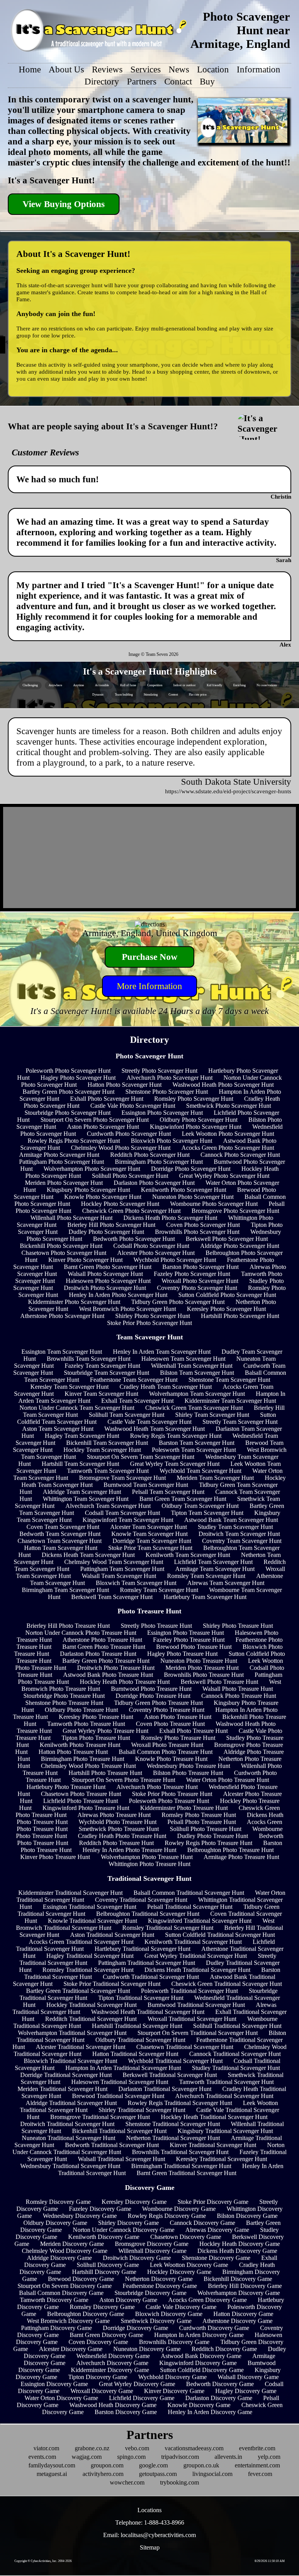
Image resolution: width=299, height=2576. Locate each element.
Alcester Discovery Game (71, 2349)
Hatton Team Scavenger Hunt (61, 1548)
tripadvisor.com (180, 2457)
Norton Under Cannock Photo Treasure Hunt (81, 1633)
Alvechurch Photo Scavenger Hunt (170, 1078)
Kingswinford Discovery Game (198, 2363)
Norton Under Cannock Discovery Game (124, 2230)
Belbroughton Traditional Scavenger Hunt (148, 1914)
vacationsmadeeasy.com (194, 2448)
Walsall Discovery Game (248, 2377)
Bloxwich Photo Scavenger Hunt (171, 1141)
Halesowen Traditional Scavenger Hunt (120, 2082)
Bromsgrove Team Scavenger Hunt (122, 1478)
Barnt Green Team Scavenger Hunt (183, 1499)
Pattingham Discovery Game (56, 2328)
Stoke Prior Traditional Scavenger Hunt (112, 1984)
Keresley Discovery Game (134, 2202)
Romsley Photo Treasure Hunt (178, 1738)
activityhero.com (103, 2474)
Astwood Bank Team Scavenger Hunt (231, 1520)
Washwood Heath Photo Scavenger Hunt (223, 1085)
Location (213, 69)
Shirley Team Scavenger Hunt (212, 1415)
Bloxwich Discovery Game (169, 2314)
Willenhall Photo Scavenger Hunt (71, 1218)
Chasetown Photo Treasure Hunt (81, 1794)
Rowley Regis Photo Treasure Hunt (208, 1843)
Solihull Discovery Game (108, 2265)
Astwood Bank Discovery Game (201, 2356)
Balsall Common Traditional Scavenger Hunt (189, 1893)
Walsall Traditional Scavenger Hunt (121, 2159)
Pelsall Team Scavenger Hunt (168, 1492)
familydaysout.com (52, 2465)
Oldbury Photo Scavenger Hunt (199, 1120)
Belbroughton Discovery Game (86, 2314)
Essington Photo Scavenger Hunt (162, 1113)
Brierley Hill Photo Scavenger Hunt (111, 1225)
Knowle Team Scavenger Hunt (149, 1534)
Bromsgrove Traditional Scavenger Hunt (100, 2117)
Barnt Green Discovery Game (106, 2335)
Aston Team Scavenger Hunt (58, 1429)
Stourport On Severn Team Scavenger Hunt (141, 1457)
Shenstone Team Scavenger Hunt (229, 1380)
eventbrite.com (257, 2448)
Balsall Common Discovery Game (61, 2293)
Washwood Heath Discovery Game (113, 2405)
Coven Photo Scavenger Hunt (203, 1225)
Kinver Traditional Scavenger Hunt (213, 2145)
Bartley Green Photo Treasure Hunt (106, 1661)
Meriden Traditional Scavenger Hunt (62, 2089)
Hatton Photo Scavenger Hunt (125, 1085)
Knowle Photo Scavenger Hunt (103, 1197)
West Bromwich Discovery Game (68, 2321)
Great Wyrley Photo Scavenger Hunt (224, 1176)
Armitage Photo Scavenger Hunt (59, 1155)
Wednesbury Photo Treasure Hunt (188, 1766)
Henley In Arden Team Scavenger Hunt (162, 1352)
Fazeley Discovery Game (100, 2209)
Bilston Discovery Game (247, 2216)
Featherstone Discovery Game (160, 2286)
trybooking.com (179, 2482)
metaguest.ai (52, 2474)
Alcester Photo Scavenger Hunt (156, 1253)
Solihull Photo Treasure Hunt (206, 1829)
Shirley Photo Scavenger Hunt (153, 1316)
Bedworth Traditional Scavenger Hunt (112, 2145)
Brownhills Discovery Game (174, 2342)
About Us (66, 69)
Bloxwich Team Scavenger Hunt (136, 1583)
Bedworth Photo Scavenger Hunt (134, 1239)
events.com (42, 2457)
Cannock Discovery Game (202, 2223)
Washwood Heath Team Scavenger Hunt (155, 1429)
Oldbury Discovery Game (55, 2223)
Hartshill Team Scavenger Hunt (80, 1464)
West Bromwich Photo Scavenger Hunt (128, 1309)
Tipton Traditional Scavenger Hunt (141, 1998)
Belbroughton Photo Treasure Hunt (230, 1850)
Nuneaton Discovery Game (147, 2349)
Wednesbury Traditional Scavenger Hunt (70, 2166)
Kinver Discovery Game (174, 2391)
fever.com (260, 2474)
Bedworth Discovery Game (220, 2384)
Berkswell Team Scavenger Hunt (112, 1597)
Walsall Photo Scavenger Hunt (105, 1274)
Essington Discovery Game (54, 2384)
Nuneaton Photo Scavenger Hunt (193, 1197)
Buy (207, 81)
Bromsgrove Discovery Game (152, 2244)
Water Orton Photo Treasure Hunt (228, 1780)
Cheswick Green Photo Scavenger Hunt (131, 1211)
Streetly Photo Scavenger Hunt (159, 1071)
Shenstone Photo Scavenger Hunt (167, 1092)
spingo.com (131, 2457)
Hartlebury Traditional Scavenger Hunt (142, 1949)
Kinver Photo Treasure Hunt (55, 1857)
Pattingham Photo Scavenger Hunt (62, 1162)
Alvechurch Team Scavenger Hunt (108, 1506)
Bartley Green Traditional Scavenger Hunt (78, 1991)
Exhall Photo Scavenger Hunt (107, 1099)
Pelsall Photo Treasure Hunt (202, 1822)
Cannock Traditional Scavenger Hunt (235, 2054)
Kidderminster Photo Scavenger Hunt (74, 1302)
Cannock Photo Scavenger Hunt (240, 1155)
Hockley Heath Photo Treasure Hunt (125, 1682)
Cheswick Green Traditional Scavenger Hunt (227, 1984)
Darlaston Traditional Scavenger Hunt (165, 2089)
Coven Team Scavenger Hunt (63, 1527)
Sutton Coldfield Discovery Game (202, 2370)
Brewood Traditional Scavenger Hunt (118, 2096)
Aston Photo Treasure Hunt (178, 1717)
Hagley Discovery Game (246, 2391)
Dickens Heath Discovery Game (237, 2251)
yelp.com (269, 2457)
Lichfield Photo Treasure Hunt (81, 1801)
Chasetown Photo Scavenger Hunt (64, 1253)
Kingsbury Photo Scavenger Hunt (88, 1190)
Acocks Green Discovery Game (208, 2300)
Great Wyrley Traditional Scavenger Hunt (196, 1956)
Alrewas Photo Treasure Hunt (114, 1815)
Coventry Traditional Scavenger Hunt (141, 1900)
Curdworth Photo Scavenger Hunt (129, 1134)
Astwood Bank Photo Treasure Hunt (108, 1675)
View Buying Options (64, 204)
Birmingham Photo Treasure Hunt (83, 1759)
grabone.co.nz (92, 2448)
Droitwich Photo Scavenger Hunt (105, 1288)
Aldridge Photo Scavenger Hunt (240, 1246)
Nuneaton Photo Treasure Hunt (199, 1661)
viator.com (46, 2448)
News (179, 69)
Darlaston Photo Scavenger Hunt (154, 1183)
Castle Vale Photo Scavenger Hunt (133, 1106)
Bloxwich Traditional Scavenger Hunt (70, 2061)
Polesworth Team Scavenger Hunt (194, 1450)
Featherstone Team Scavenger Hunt (134, 1380)
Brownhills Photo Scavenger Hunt (197, 1232)
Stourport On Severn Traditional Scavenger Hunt (198, 2033)
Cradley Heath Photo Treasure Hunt (122, 1836)
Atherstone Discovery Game (237, 2321)
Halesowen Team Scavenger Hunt (183, 1359)
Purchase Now (150, 957)
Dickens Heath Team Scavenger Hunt (88, 1555)
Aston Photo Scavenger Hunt (103, 1127)
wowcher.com (127, 2482)
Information (259, 69)
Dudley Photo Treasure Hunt (213, 1836)
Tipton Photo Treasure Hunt (96, 1738)
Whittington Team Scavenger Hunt (86, 1499)
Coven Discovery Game (98, 2342)
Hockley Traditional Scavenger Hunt (91, 2005)
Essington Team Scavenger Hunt (62, 1352)
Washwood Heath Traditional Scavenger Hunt (148, 2012)
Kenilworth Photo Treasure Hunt (80, 1745)
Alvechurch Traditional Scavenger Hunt (224, 2096)
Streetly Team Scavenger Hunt (240, 1422)
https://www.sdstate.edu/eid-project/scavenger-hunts (228, 791)
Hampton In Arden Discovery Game (199, 2335)
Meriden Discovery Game (72, 2244)
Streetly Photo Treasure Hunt (156, 1626)
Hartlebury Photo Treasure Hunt (66, 1787)
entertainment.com (257, 2465)
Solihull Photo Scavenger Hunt (130, 1176)
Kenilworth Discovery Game (104, 2237)
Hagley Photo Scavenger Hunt (78, 1078)
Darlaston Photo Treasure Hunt (98, 1654)
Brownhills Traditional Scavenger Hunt (180, 2152)
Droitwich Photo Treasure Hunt (116, 1668)
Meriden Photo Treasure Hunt (202, 1668)
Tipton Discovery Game (98, 2377)
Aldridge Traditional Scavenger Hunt (71, 2103)
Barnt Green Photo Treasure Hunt (104, 1647)
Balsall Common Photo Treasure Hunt (166, 1752)
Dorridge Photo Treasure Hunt (153, 1696)
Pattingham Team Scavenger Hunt (122, 1569)
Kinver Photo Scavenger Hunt (85, 1260)
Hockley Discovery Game (179, 2272)
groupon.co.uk (201, 2465)
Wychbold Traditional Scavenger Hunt (175, 2061)
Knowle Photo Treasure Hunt (171, 1759)
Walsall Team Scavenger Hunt (119, 1576)
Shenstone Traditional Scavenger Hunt (173, 2124)
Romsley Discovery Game (58, 2202)
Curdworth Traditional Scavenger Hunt (151, 1977)
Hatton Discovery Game (243, 2314)
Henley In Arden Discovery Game (210, 2412)
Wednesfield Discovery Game (113, 2356)
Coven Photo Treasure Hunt (170, 1724)
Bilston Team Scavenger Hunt (197, 1373)
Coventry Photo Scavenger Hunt (197, 1288)
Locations (149, 2510)
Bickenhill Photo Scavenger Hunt (61, 1246)
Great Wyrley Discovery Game (137, 2384)
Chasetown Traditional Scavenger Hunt (185, 2047)
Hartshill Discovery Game (104, 2272)
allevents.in (228, 2457)
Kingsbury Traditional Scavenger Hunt (225, 2131)
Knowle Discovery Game (199, 2405)
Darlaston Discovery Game (219, 2398)
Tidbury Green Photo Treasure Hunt (158, 1703)
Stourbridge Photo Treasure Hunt (64, 1696)
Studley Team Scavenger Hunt (235, 1527)
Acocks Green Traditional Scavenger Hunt (81, 1942)
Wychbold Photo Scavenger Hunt (175, 1260)
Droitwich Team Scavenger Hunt (239, 1534)
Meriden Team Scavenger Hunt (215, 1478)
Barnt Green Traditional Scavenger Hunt (186, 2173)
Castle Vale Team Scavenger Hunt (149, 1422)
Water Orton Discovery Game (61, 2398)
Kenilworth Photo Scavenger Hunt (184, 1190)
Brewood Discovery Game (81, 2279)
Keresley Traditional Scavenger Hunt (222, 2159)
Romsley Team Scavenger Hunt (206, 1576)
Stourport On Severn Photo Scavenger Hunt (95, 1120)
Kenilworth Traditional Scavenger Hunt (193, 1942)
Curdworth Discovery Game (214, 2328)
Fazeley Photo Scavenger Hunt (192, 1274)
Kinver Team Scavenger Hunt (101, 1394)
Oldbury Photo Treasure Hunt (81, 1710)
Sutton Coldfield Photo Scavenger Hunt (227, 1295)
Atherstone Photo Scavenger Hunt (62, 1316)
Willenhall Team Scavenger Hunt (192, 1366)
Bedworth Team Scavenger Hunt (60, 1534)
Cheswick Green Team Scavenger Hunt (194, 1408)
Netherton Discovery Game (159, 2279)
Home (30, 69)
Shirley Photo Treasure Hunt (238, 1626)
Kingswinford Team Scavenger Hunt (128, 1520)
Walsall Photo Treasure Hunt (238, 1689)
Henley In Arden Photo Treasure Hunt (129, 1850)
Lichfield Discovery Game (142, 2398)
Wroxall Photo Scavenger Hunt (200, 1281)
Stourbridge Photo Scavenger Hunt (68, 1113)
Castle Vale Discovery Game (181, 2307)
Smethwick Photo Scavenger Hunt (229, 1106)
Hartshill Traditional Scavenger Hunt (137, 2026)
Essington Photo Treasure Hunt (186, 1633)
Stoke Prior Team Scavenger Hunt (150, 1548)
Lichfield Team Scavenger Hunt (213, 1562)
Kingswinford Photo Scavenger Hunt (196, 1127)
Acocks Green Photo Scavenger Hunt (228, 1148)
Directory (102, 81)
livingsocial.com (212, 2474)
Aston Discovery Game (128, 2300)
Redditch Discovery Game (224, 2349)
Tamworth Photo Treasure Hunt (86, 1724)
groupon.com (107, 2465)
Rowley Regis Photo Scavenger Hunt (74, 1141)
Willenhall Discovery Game (152, 2251)
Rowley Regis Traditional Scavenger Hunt (180, 2103)
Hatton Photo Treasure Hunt (73, 1752)
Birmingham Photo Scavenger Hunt (159, 1162)
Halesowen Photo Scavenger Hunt (108, 1281)
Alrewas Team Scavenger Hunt (226, 1583)
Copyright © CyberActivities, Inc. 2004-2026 (43, 2561)
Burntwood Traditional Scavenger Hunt (196, 2005)
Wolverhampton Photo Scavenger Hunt (92, 1169)
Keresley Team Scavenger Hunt (69, 1387)
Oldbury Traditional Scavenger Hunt (140, 2040)
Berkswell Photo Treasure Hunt (219, 1682)
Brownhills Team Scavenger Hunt (89, 1359)
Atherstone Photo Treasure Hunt (102, 1640)
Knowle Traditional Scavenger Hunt (92, 1921)
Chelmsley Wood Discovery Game (65, 2251)
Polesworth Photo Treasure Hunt (169, 1801)
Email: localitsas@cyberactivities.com (149, 2535)
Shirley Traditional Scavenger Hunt (142, 2110)
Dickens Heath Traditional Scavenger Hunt (197, 1970)
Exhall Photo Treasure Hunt (193, 1731)
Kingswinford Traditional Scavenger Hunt (200, 1921)
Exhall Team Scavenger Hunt (137, 1401)
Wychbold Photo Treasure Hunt (118, 1822)
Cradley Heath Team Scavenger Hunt (166, 1387)
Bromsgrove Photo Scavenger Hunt (235, 1211)
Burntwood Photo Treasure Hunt (151, 1689)
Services (146, 69)
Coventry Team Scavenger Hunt (242, 1541)
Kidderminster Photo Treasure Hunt (184, 1808)
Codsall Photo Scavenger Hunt (151, 1246)
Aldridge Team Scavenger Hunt (82, 1492)
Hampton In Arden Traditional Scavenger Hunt (123, 2068)
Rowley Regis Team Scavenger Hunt (176, 1436)
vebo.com (137, 2448)
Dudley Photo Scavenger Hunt (106, 1232)
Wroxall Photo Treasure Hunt (167, 1745)
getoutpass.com (158, 2474)
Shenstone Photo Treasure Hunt (64, 1703)
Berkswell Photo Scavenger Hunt (227, 1239)
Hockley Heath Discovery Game (240, 2244)
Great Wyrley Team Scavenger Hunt (175, 1464)
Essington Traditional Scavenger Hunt (90, 1907)
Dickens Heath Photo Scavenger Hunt (170, 1218)
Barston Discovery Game (126, 2412)
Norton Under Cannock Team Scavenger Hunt (77, 1408)
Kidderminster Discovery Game (110, 2370)
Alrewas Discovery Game (217, 2230)
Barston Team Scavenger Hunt (197, 1443)
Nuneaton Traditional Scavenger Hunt (69, 2138)
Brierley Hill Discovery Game (245, 2286)
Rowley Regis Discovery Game (167, 2216)
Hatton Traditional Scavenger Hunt (135, 2054)
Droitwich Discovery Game (137, 2258)
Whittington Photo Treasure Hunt (149, 1864)
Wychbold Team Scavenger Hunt (201, 1471)
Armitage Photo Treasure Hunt (241, 1857)
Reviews (107, 69)
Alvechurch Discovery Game (112, 2363)
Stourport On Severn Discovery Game (65, 2286)
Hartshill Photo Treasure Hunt (105, 1773)
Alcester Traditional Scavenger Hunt (81, 2047)
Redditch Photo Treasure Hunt (116, 1843)
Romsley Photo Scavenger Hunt (194, 1099)
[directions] (150, 924)
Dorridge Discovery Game (135, 2328)
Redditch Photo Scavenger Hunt (150, 1155)
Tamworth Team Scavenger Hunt (108, 1471)
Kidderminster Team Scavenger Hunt (230, 1401)
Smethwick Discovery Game (156, 2321)
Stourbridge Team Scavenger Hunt (106, 1373)
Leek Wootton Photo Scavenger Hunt (228, 1134)
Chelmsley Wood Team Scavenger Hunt (114, 1562)
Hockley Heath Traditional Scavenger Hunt (214, 2117)
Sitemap (150, 2547)
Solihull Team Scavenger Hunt (127, 1415)
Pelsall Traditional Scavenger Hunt (190, 1907)
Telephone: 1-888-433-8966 (150, 2522)
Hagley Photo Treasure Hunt (182, 1654)
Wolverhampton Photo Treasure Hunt (147, 1857)
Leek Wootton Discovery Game (189, 2265)
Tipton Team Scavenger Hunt (207, 1513)
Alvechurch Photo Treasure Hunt (157, 1787)
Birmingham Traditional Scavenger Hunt (181, 2166)
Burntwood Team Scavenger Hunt (146, 1485)
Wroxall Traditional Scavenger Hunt (192, 2019)
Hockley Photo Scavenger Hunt (120, 1204)
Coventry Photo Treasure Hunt (167, 1710)
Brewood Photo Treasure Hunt (194, 1647)
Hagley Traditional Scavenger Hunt (90, 1956)
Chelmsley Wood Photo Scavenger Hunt (121, 1148)
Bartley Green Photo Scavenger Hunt (69, 1092)
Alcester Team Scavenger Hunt (149, 1527)
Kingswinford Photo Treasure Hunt (86, 1808)
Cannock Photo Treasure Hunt (239, 1696)
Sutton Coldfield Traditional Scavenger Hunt (220, 1935)
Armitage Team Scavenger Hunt (215, 1569)
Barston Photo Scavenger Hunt (201, 1267)
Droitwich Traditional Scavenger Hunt (67, 2124)
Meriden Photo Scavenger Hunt (64, 1183)
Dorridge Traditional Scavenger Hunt (66, 2075)
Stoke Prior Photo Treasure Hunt (172, 1794)
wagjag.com (87, 2457)
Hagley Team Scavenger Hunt (82, 1436)
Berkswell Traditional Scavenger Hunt (170, 2075)
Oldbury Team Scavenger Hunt (200, 1506)
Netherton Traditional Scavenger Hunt (173, 2138)
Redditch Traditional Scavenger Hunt (91, 2019)
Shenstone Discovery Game (216, 2258)
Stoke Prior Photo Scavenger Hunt (149, 1323)
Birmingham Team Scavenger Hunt (65, 1590)
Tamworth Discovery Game (54, 2300)
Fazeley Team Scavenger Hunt (102, 1366)
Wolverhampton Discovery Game (239, 2293)
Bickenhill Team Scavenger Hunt (107, 1443)
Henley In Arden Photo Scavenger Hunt (118, 1295)
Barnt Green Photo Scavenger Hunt (108, 1267)
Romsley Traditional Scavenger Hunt (168, 1928)
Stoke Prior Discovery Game (213, 2202)
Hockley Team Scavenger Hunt (102, 1450)
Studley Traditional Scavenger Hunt (236, 2068)
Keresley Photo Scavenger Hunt (226, 1309)
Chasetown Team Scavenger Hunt (60, 1541)
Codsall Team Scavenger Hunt (122, 1513)
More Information (149, 986)
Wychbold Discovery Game (172, 2377)
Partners (142, 81)
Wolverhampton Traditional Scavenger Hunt (72, 2033)
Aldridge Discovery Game (59, 2258)
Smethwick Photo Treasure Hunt (119, 1829)
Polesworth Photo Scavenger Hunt (68, 1071)
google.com (153, 2465)
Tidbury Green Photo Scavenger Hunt (178, 1302)
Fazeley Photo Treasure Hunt (189, 1640)
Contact (178, 81)
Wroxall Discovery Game (102, 2391)
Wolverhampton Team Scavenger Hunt (197, 1394)
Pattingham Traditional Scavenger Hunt (147, 1963)
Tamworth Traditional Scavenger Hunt (226, 2082)
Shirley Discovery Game (128, 2223)
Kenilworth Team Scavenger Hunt (188, 1555)
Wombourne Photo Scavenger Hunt (214, 1204)
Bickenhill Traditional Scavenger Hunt (119, 2131)
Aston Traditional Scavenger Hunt (112, 1935)
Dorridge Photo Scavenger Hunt (191, 1169)
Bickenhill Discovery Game (238, 2279)
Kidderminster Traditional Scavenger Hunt (70, 1893)
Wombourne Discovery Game (179, 2209)
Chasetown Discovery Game (186, 2237)
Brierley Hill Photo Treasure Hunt (68, 1626)
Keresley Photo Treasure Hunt (96, 1717)
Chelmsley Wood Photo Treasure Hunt (88, 1766)
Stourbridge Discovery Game (150, 2293)
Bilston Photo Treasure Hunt (188, 1773)
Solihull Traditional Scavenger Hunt (237, 2026)
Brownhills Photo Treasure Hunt (204, 1675)
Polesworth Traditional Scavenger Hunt (189, 1991)
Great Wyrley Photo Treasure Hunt (106, 1731)
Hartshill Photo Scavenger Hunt (240, 1316)
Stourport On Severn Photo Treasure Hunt (123, 1780)
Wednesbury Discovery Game (80, 2216)
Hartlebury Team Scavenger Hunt (205, 1597)
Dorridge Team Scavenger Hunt (152, 1541)
